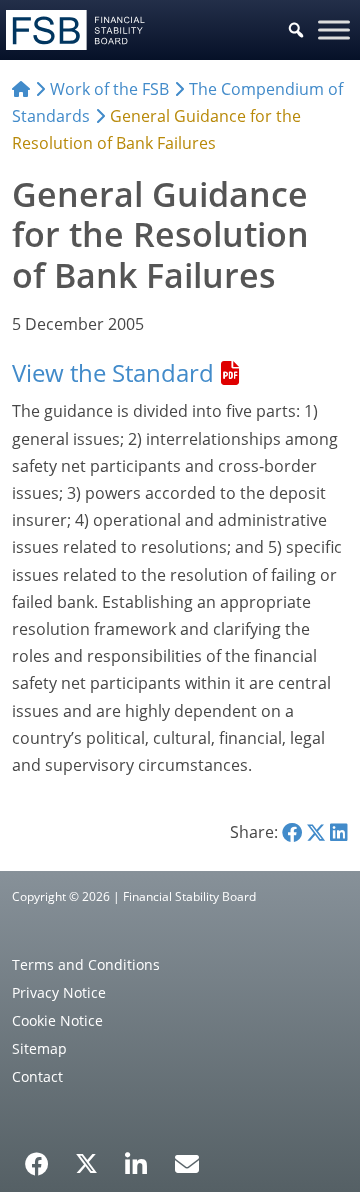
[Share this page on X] (316, 832)
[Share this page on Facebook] (292, 832)
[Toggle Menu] (334, 29)
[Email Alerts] (187, 1162)
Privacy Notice (59, 992)
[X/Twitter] (86, 1162)
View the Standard (113, 372)
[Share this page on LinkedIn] (339, 832)
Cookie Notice (57, 1020)
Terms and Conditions (86, 964)
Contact (37, 1076)
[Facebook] (37, 1157)
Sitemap (39, 1048)
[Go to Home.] (21, 89)
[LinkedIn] (136, 1157)
